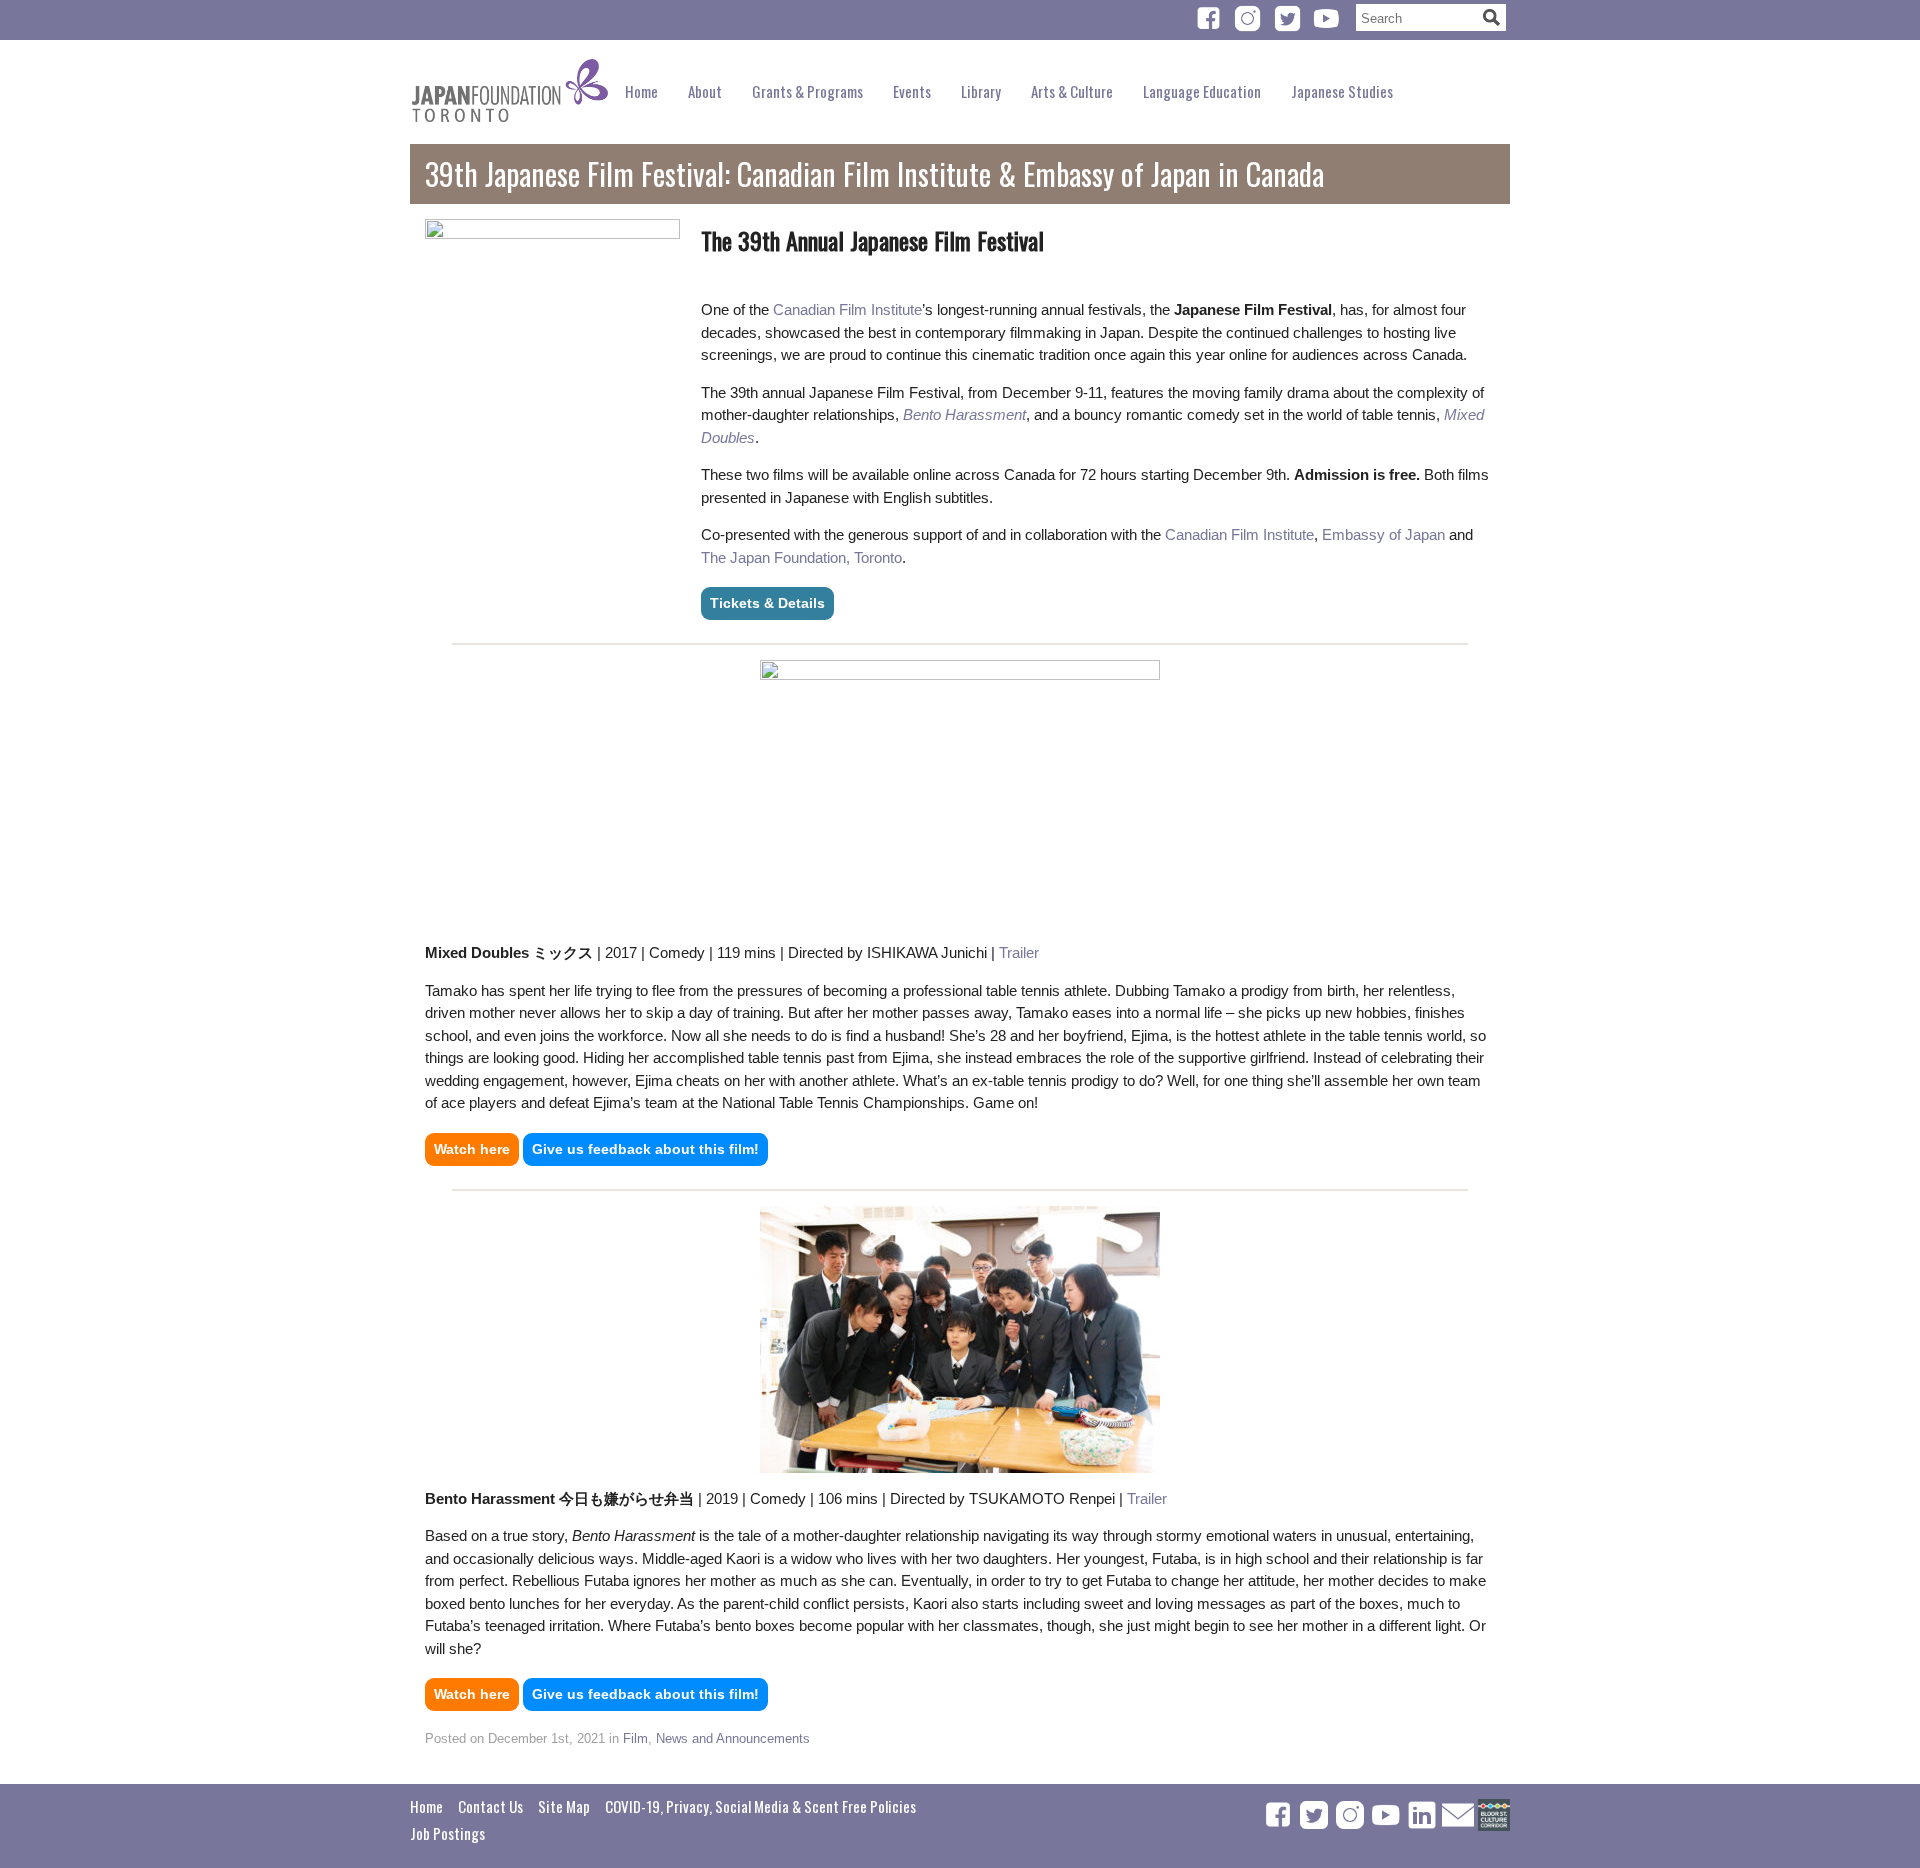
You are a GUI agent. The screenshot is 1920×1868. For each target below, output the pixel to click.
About (705, 91)
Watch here (472, 1149)
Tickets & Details (767, 603)
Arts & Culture (1072, 91)
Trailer (1019, 952)
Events (912, 91)
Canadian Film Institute (847, 309)
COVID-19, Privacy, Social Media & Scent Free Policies (760, 1806)
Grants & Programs (807, 91)
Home (641, 91)
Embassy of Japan (1383, 534)
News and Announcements (733, 1738)
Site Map (564, 1806)
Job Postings (447, 1833)
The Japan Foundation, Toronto (801, 557)
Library (981, 91)
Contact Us (490, 1806)
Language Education (1202, 91)
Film (635, 1738)
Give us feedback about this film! (645, 1149)
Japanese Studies (1342, 91)
